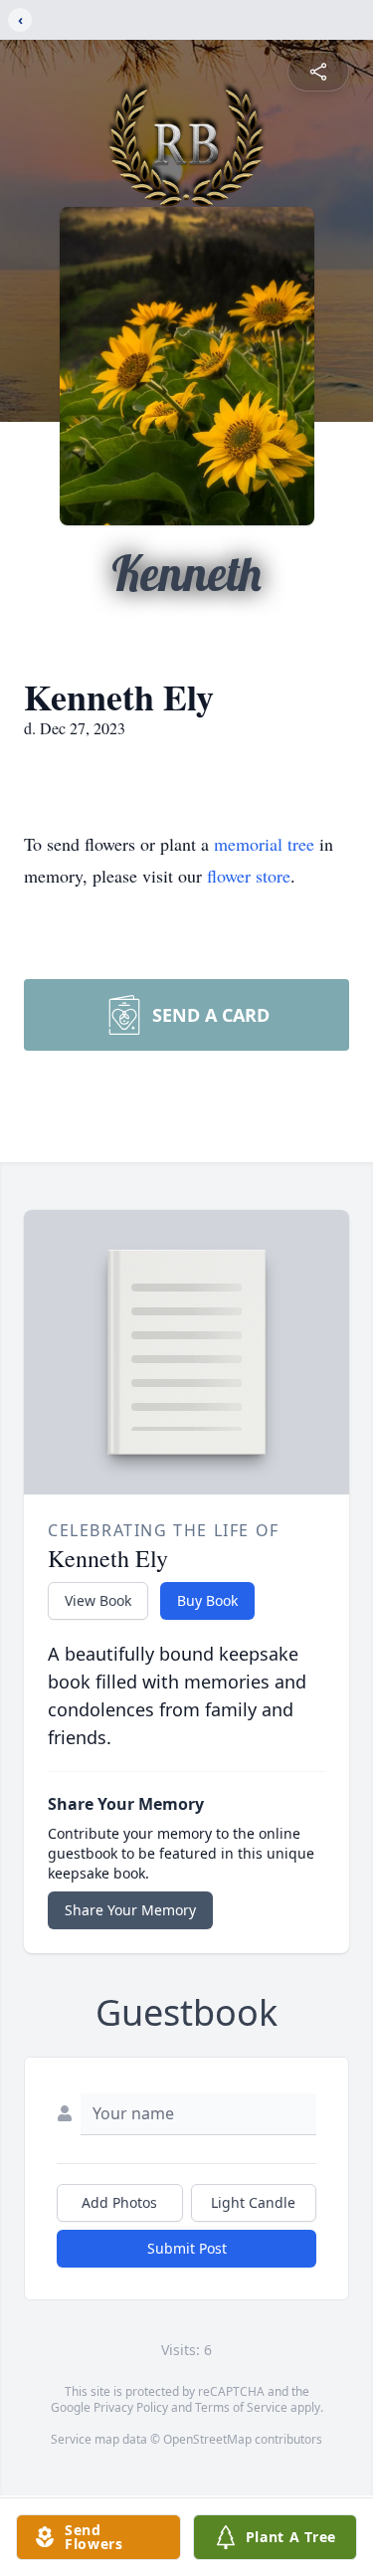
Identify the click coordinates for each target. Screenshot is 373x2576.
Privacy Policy (131, 2407)
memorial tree (264, 844)
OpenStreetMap (207, 2439)
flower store (249, 876)
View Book (98, 1600)
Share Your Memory (130, 1910)
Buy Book (207, 1600)
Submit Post (187, 2248)
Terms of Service (241, 2407)
